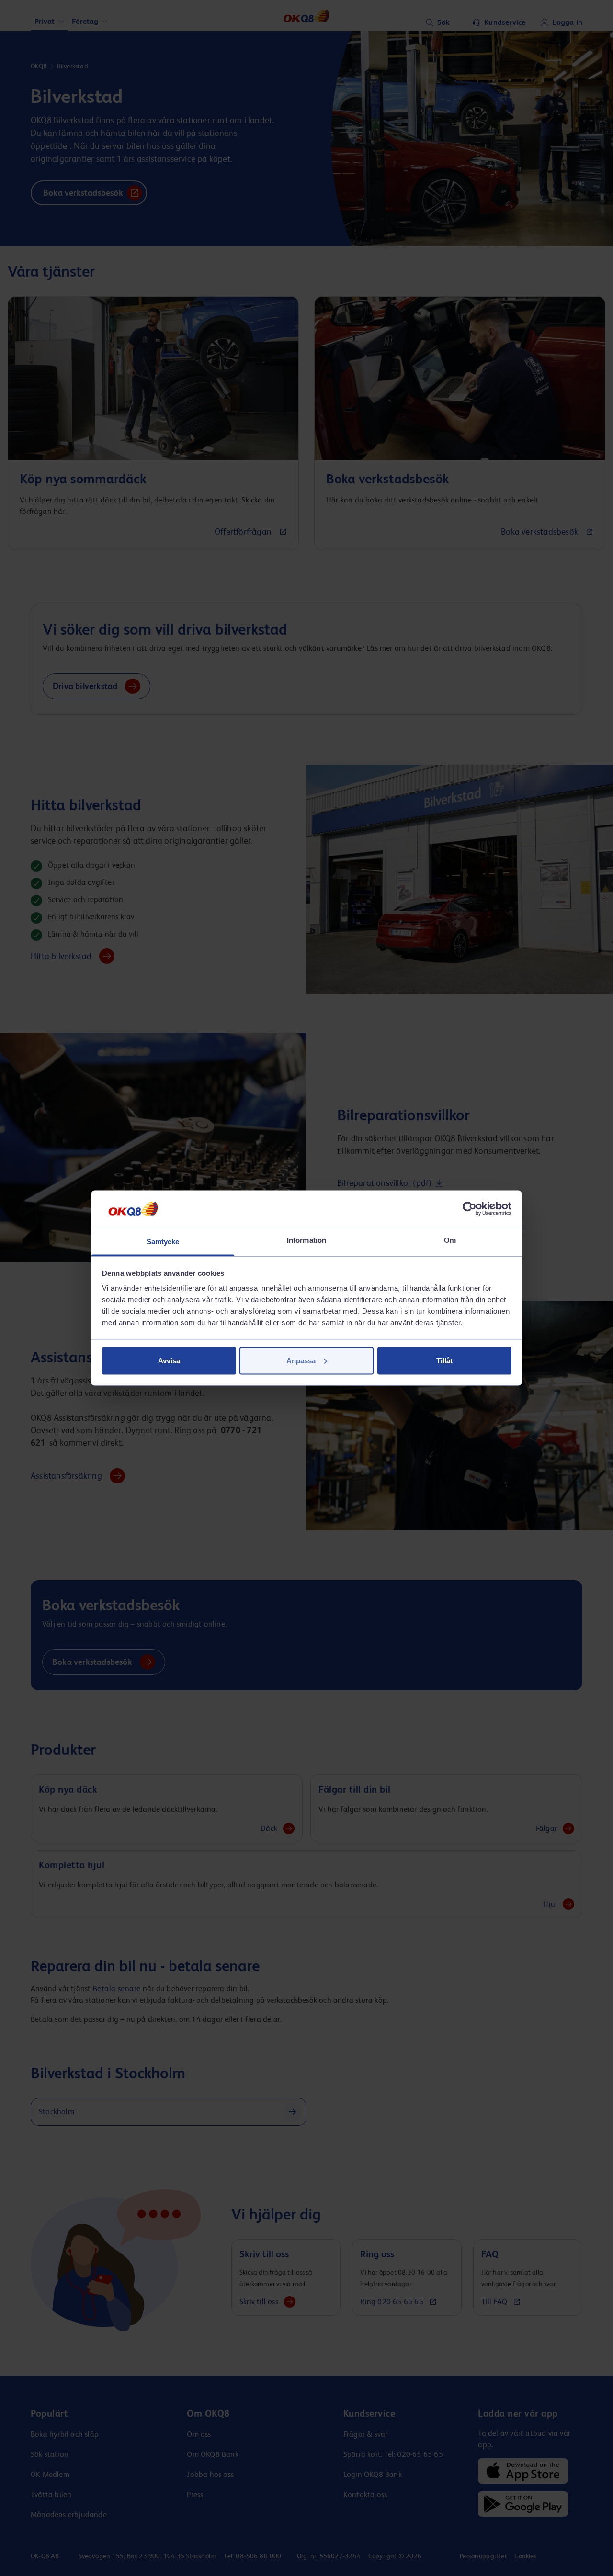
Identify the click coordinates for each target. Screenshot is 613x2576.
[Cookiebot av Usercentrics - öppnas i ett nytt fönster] (470, 1208)
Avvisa (169, 1360)
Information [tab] (306, 1240)
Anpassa (301, 1360)
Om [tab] (450, 1240)
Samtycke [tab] (163, 1242)
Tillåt (444, 1360)
